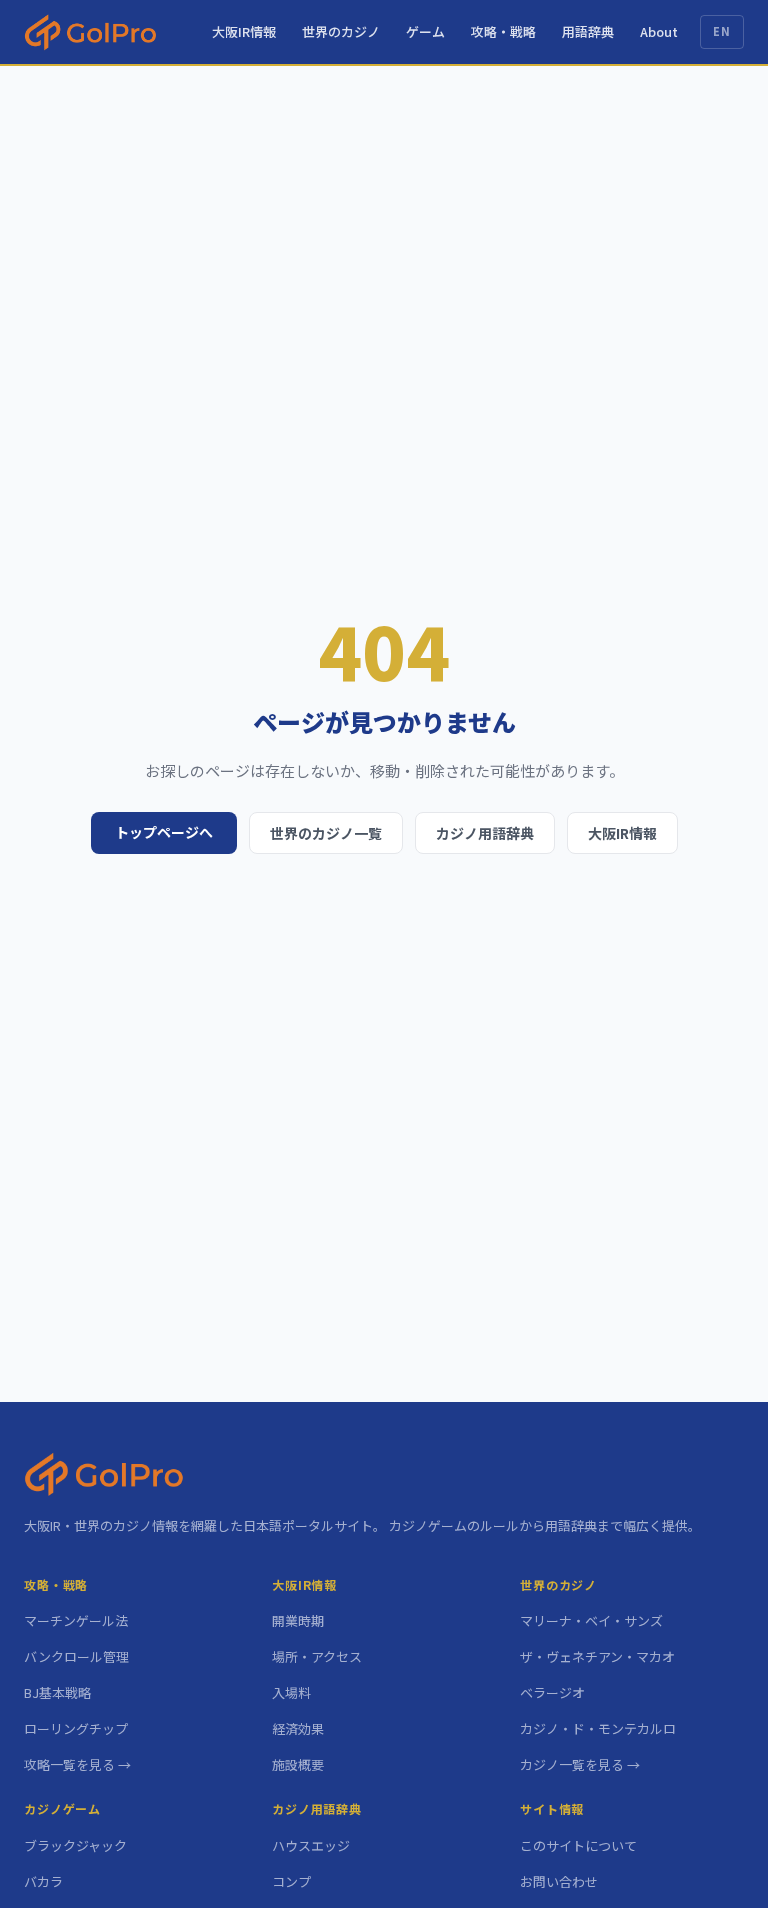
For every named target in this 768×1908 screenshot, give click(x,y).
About (659, 31)
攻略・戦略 (503, 31)
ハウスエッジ (311, 1845)
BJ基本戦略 (57, 1692)
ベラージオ (552, 1692)
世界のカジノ (341, 31)
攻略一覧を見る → (77, 1764)
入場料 (291, 1692)
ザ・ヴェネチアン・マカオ (597, 1656)
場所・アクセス (317, 1656)
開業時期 (298, 1620)
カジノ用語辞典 (485, 833)
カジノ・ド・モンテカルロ (598, 1728)
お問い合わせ (559, 1881)
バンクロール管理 (76, 1656)
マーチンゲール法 (76, 1620)
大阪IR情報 (244, 31)
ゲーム (425, 31)
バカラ (43, 1881)
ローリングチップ (76, 1728)
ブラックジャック (75, 1845)
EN (722, 31)
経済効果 (298, 1728)
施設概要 (298, 1764)
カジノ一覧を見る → (580, 1764)
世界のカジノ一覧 (326, 833)
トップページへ (164, 832)
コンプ (291, 1881)
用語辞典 (588, 31)
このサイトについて (578, 1845)
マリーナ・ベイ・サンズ (591, 1620)
